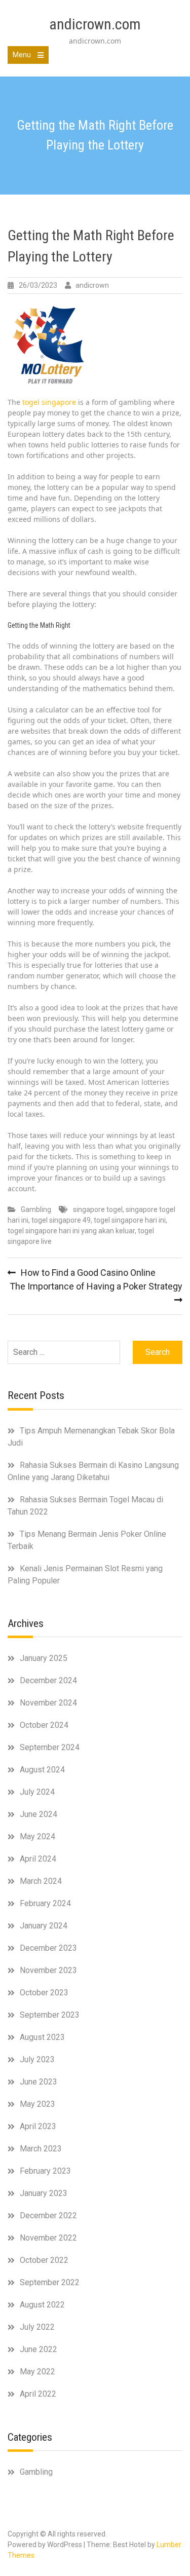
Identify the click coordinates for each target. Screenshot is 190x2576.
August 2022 (42, 2305)
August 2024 (42, 1770)
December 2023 (48, 1948)
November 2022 (48, 2238)
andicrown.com (95, 24)
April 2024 (38, 1859)
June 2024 (39, 1814)
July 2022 (37, 2327)
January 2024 (44, 1926)
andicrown (92, 285)
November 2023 (48, 1970)
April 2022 (38, 2394)
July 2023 (37, 2059)
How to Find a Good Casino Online (88, 1273)
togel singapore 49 (61, 1220)
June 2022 (39, 2349)
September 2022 (50, 2282)
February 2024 (45, 1903)
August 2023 (42, 2037)
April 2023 (38, 2126)
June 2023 (39, 2082)
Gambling (36, 1209)
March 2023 (41, 2149)
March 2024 (41, 1881)
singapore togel (98, 1209)
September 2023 (50, 2015)
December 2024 (48, 1680)
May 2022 (37, 2372)
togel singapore (49, 402)
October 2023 (44, 1993)
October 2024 (44, 1725)
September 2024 (50, 1747)
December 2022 (48, 2215)
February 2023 (45, 2171)
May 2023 (37, 2104)
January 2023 (44, 2193)
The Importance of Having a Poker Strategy (96, 1286)
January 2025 (44, 1658)
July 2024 (37, 1792)
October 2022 (44, 2260)
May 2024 (37, 1836)
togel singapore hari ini (130, 1220)
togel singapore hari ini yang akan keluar (71, 1231)
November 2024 (48, 1703)
